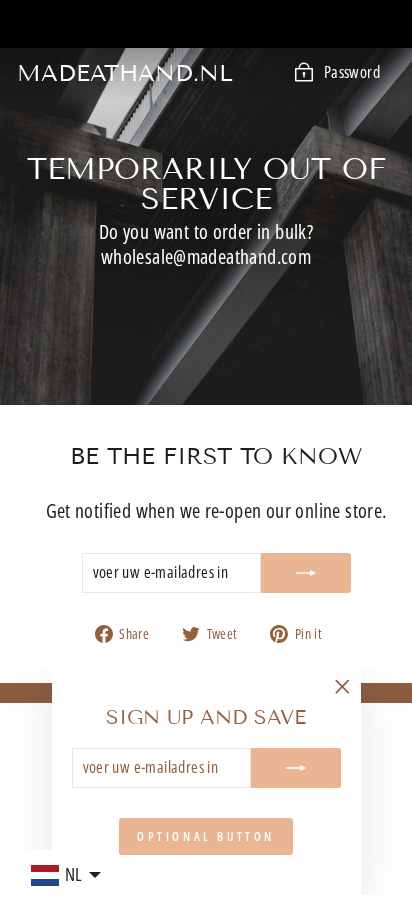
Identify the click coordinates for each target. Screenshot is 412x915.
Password (352, 72)
